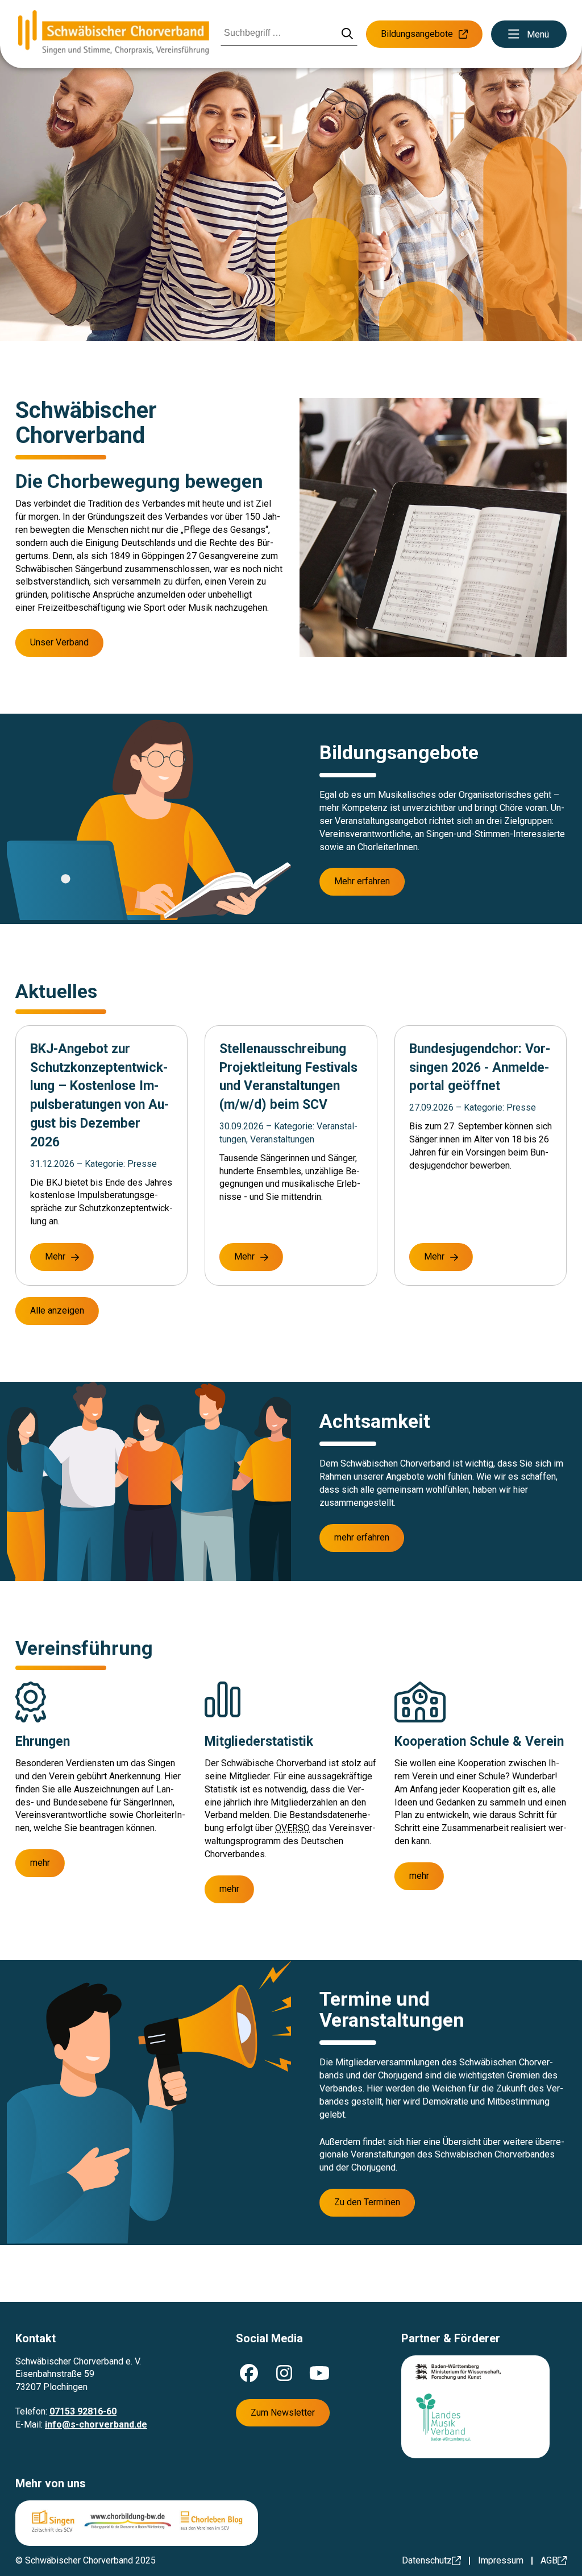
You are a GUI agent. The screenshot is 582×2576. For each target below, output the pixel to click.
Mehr (55, 1256)
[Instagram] (284, 2373)
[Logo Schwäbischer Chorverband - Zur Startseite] (114, 34)
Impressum (501, 2560)
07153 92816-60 (83, 2411)
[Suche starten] (348, 34)
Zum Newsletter (283, 2413)
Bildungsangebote (417, 34)
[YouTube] (319, 2373)
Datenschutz (427, 2560)
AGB (549, 2560)
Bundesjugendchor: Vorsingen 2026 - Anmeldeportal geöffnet (480, 1068)
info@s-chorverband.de (96, 2424)
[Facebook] (249, 2373)
